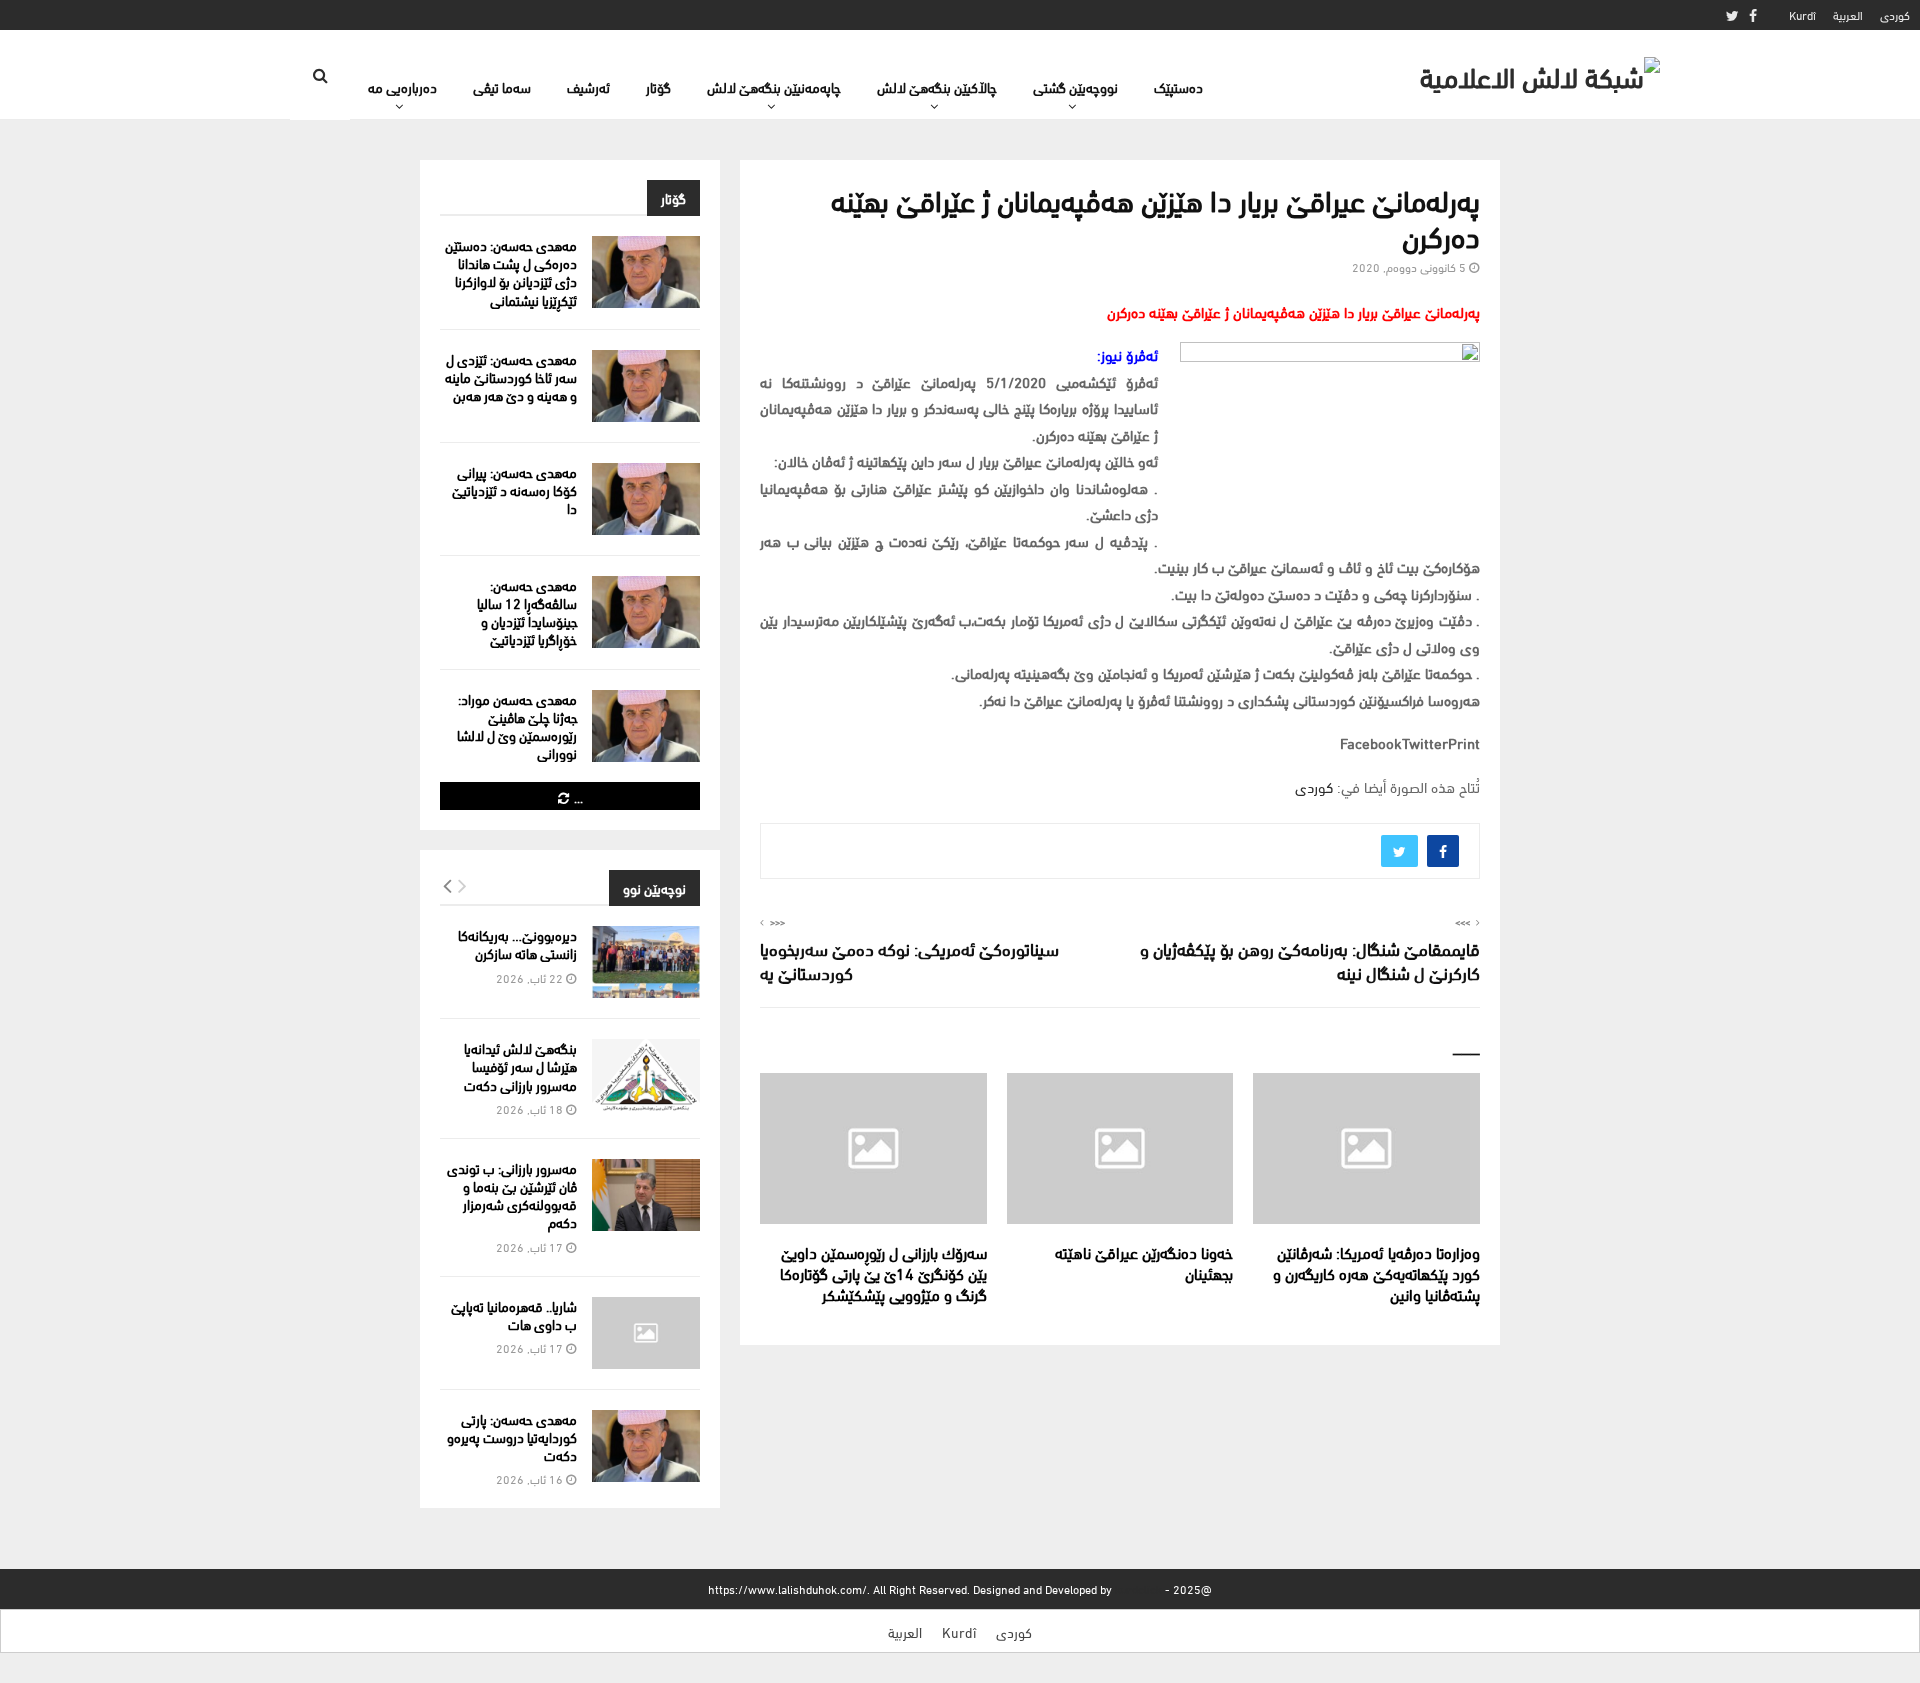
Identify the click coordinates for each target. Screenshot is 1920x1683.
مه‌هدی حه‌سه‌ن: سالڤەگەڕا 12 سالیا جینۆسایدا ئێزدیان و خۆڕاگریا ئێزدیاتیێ (527, 612)
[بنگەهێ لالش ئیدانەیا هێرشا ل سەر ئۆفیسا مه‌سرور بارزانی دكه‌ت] (646, 1075)
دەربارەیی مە (402, 86)
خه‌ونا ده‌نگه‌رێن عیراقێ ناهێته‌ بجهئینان (1144, 1262)
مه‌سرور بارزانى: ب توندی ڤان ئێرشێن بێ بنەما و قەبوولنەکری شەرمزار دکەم (512, 1195)
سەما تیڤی (502, 86)
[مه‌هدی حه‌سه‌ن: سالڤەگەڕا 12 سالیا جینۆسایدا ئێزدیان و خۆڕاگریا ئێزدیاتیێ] (646, 612)
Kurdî (1802, 14)
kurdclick (1138, 1588)
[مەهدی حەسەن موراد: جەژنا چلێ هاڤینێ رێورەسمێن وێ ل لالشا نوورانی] (646, 726)
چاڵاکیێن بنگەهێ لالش (937, 86)
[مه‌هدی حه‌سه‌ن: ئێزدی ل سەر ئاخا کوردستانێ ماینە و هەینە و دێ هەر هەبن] (646, 386)
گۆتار (658, 86)
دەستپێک (1178, 86)
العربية (1848, 14)
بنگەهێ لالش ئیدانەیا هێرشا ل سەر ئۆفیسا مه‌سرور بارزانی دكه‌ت (520, 1065)
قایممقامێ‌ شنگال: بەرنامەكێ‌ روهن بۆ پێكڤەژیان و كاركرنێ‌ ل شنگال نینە (1310, 959)
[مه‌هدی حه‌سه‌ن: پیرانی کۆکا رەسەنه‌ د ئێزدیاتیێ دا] (646, 499)
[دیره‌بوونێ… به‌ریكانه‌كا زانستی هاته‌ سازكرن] (646, 962)
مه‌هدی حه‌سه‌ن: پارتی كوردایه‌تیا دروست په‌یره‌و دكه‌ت (512, 1436)
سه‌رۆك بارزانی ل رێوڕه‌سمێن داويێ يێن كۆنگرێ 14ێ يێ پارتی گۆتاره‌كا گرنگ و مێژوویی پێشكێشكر (883, 1272)
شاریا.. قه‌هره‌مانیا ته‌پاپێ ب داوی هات (514, 1314)
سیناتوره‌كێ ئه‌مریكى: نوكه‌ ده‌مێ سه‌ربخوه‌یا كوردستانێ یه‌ (909, 959)
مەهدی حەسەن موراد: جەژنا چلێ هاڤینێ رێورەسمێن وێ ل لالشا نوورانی (517, 726)
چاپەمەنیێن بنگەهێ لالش (774, 86)
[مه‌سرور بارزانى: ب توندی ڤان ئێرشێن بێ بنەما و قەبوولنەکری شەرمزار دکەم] (646, 1195)
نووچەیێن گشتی (1075, 86)
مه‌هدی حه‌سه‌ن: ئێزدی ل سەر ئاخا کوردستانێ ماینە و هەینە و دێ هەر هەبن (511, 376)
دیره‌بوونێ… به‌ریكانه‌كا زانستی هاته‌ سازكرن (517, 943)
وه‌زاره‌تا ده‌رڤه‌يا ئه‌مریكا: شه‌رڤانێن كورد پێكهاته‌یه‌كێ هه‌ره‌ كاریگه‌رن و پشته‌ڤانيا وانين (1376, 1272)
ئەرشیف (588, 86)
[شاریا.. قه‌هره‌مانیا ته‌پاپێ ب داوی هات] (646, 1333)
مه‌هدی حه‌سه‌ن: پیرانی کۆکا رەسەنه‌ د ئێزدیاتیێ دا (514, 489)
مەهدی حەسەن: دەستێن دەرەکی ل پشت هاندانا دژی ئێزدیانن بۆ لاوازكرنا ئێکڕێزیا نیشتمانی (511, 272)
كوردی (1895, 14)
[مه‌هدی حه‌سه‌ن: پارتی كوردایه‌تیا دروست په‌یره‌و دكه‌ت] (646, 1446)
